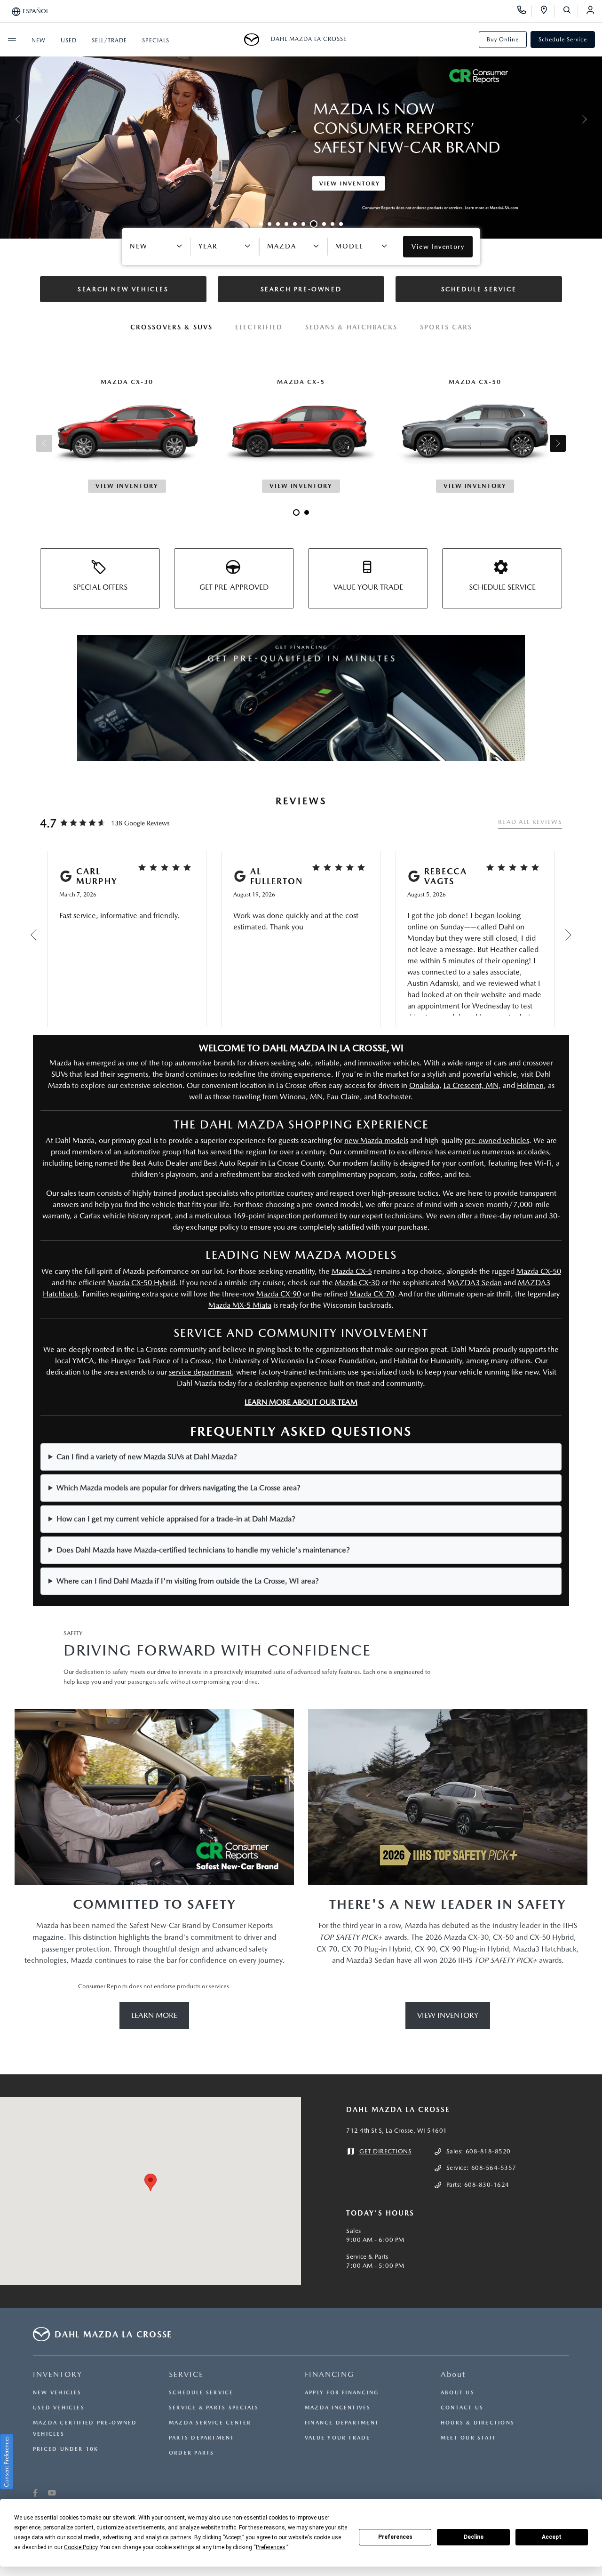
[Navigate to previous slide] (7, 119)
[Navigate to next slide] (595, 119)
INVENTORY (58, 2374)
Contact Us (462, 2408)
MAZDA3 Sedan (475, 1283)
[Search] (570, 11)
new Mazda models (376, 1140)
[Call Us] (525, 11)
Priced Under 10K (66, 2449)
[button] (150, 2182)
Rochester (394, 1097)
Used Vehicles (59, 2408)
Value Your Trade (338, 2438)
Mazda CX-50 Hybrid (141, 1283)
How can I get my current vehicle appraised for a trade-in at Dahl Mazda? (176, 1519)
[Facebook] (36, 2494)
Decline (474, 2537)
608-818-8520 (488, 2151)
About (453, 2374)
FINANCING (329, 2374)
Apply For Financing (342, 2393)
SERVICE (186, 2374)
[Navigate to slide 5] (295, 224)
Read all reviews (530, 822)
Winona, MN (301, 1097)
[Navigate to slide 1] (261, 224)
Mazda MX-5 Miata (240, 1305)
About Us (458, 2393)
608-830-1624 (487, 2185)
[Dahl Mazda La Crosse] (255, 40)
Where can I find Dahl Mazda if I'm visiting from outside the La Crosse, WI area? (188, 1581)
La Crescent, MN (471, 1085)
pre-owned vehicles (497, 1140)
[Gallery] (301, 119)
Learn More (154, 2015)
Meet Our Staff (468, 2438)
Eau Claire (343, 1097)
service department (200, 1372)
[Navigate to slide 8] (324, 224)
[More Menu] (12, 40)
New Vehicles (57, 2393)
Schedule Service (563, 40)
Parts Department (202, 2438)
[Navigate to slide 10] (341, 224)
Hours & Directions (478, 2423)
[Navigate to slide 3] (278, 224)
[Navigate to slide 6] (303, 224)
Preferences (395, 2537)
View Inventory (448, 2015)
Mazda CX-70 (372, 1294)
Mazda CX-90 (279, 1294)
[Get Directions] (547, 11)
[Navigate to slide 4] (286, 224)
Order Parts (191, 2453)
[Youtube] (52, 2494)
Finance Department (342, 2423)
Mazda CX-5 (352, 1271)
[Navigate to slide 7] (314, 224)
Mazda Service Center (210, 2423)
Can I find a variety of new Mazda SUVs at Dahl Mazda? (147, 1457)
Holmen (530, 1085)
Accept (552, 2537)
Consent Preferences (7, 2462)
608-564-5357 (494, 2168)
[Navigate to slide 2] (269, 224)
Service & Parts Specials (214, 2408)
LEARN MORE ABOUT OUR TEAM (301, 1402)
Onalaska (424, 1085)
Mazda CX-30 (357, 1283)
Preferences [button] (271, 2547)
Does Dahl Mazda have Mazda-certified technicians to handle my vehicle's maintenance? (203, 1550)
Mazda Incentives (338, 2408)
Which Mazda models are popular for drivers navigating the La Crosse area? (178, 1488)
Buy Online (503, 40)
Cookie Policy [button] (81, 2547)
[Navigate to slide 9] (333, 224)
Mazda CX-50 (539, 1271)
